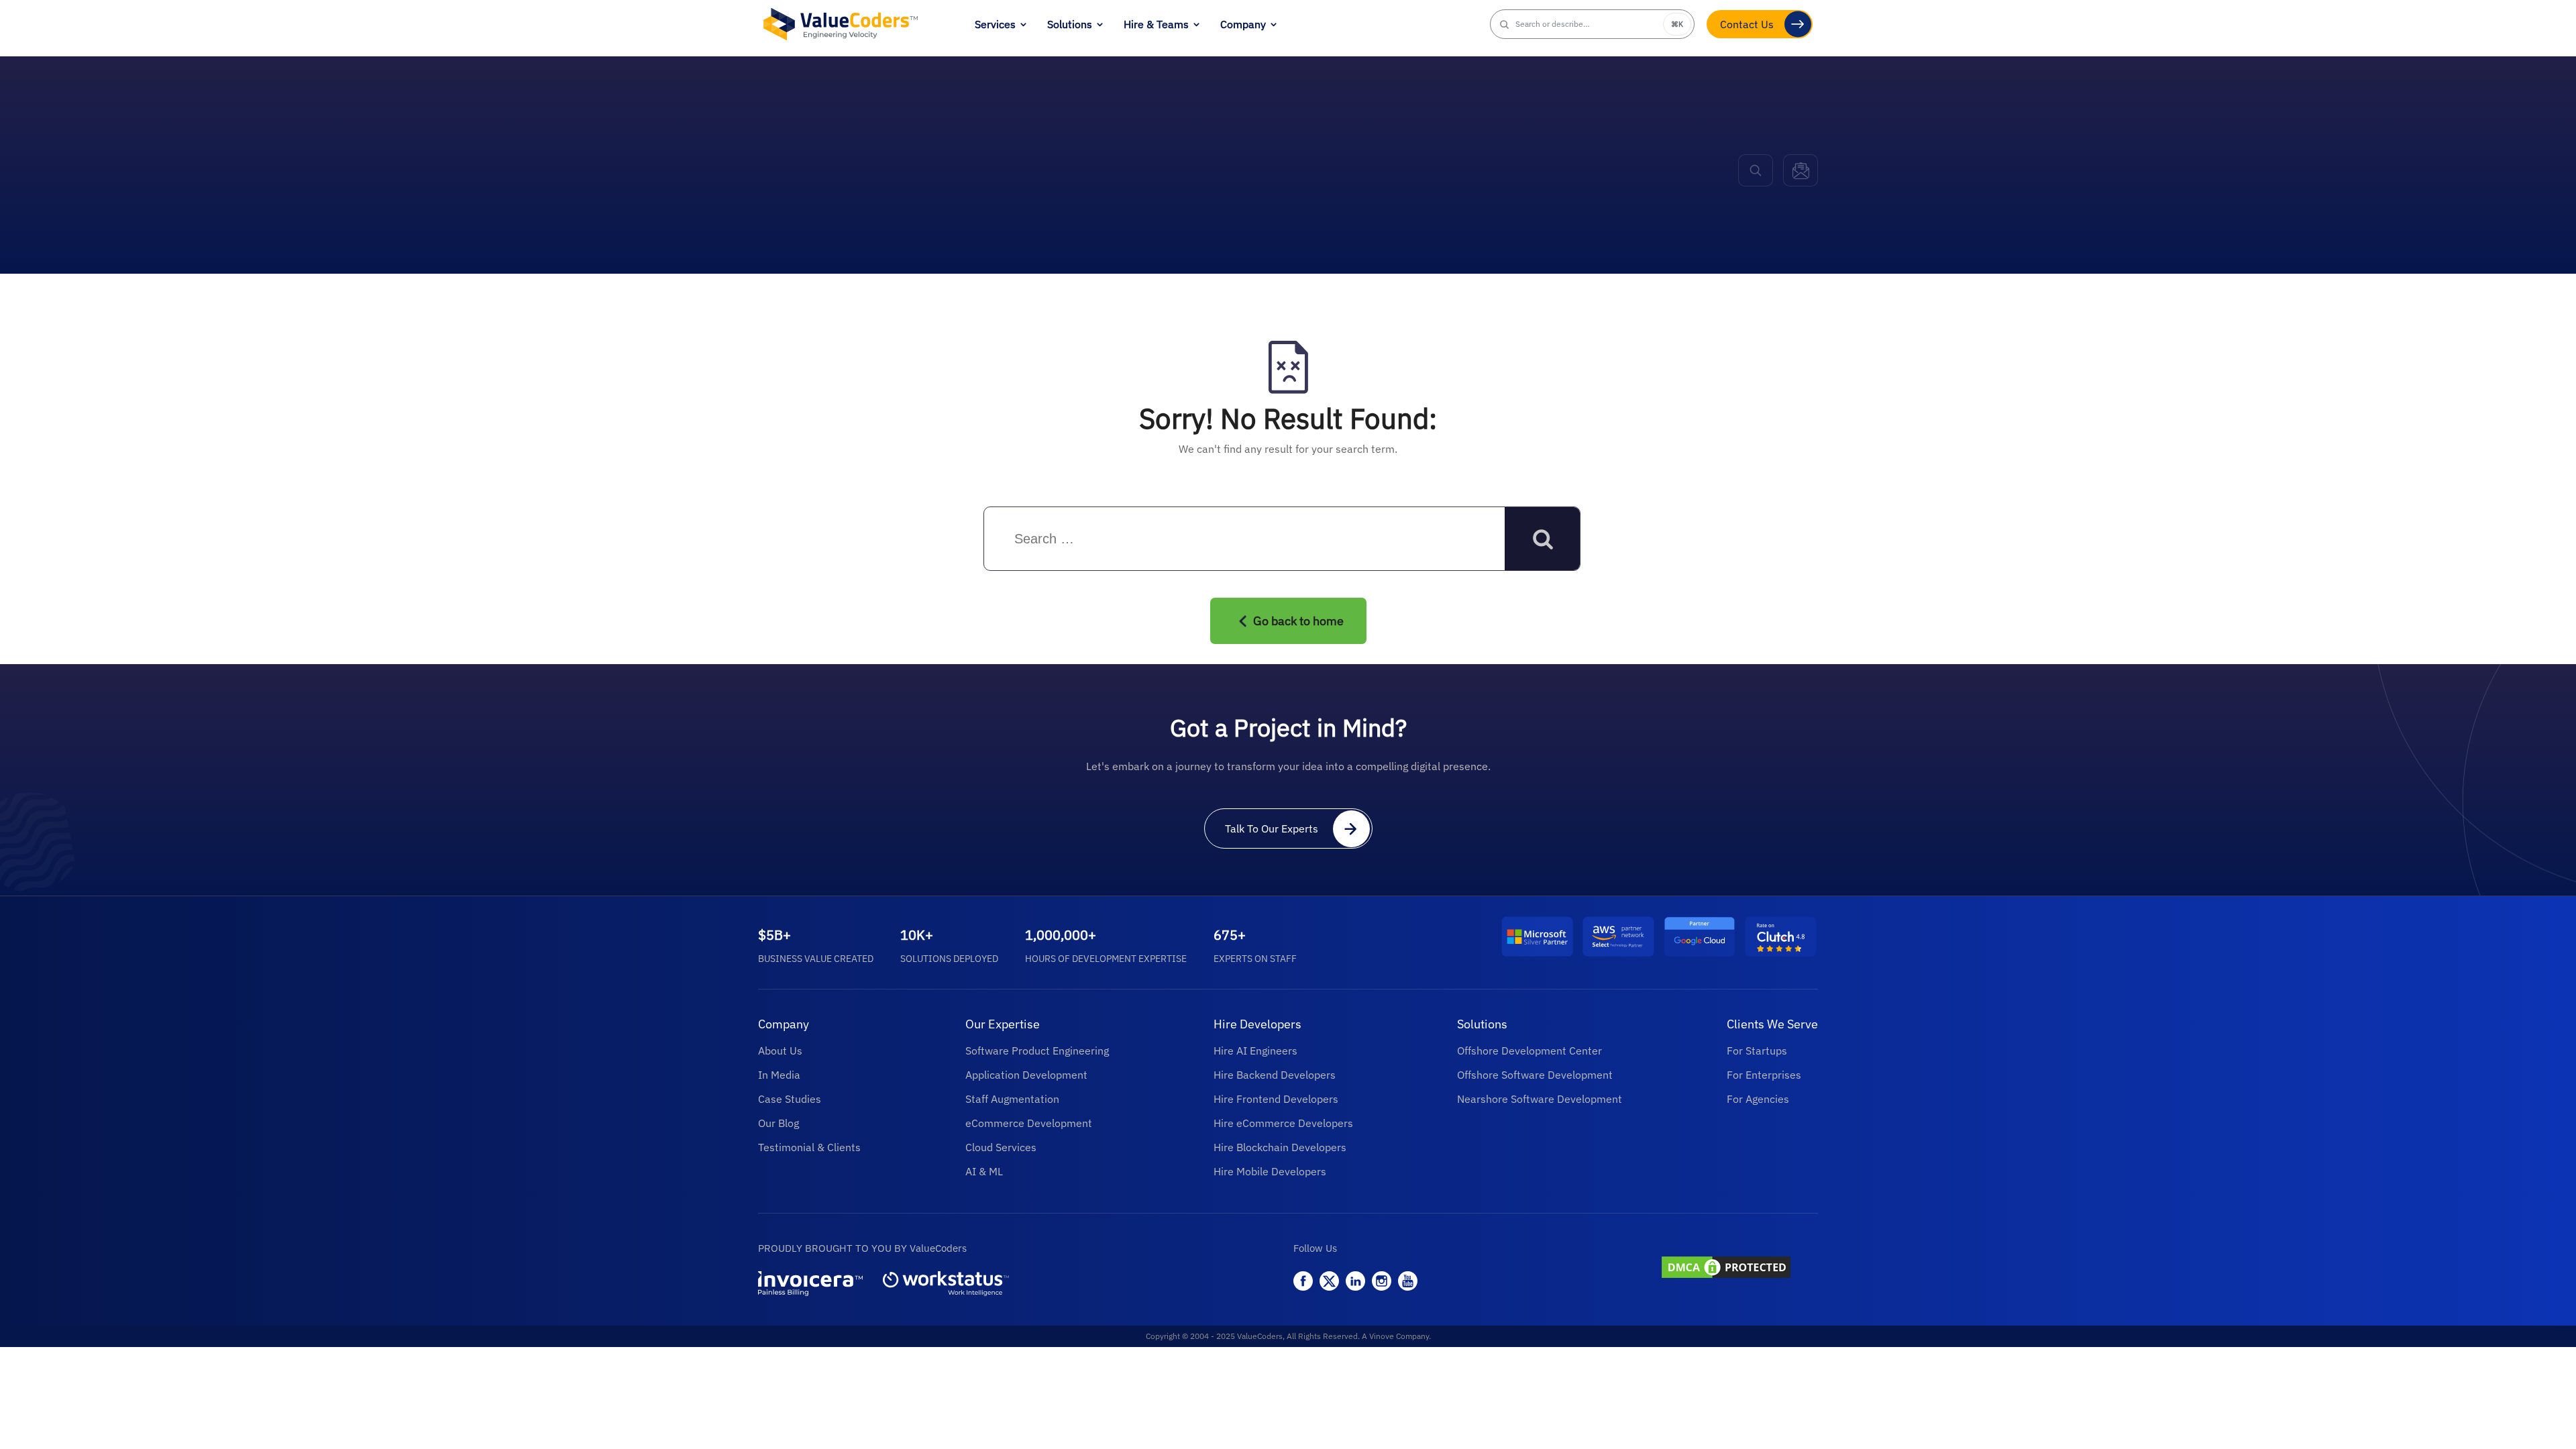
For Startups (1757, 1051)
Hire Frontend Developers (1276, 1099)
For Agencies (1758, 1099)
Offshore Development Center (1529, 1051)
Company (1243, 24)
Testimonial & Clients (809, 1147)
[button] (1593, 24)
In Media (779, 1075)
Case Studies (790, 1099)
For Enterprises (1764, 1075)
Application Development (1026, 1075)
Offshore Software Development (1535, 1075)
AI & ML (984, 1171)
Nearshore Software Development (1540, 1099)
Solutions (1070, 24)
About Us (780, 1051)
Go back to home (1298, 621)
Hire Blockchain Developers (1280, 1147)
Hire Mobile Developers (1270, 1171)
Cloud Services (1001, 1147)
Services (995, 24)
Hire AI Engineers (1255, 1051)
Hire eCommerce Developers (1283, 1123)
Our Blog (779, 1123)
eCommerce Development (1029, 1123)
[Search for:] (1103, 539)
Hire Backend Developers (1275, 1075)
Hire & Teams (1156, 24)
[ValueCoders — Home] (841, 24)
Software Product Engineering (1037, 1051)
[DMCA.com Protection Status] (1738, 1269)
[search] (1756, 170)
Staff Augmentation (1012, 1099)
